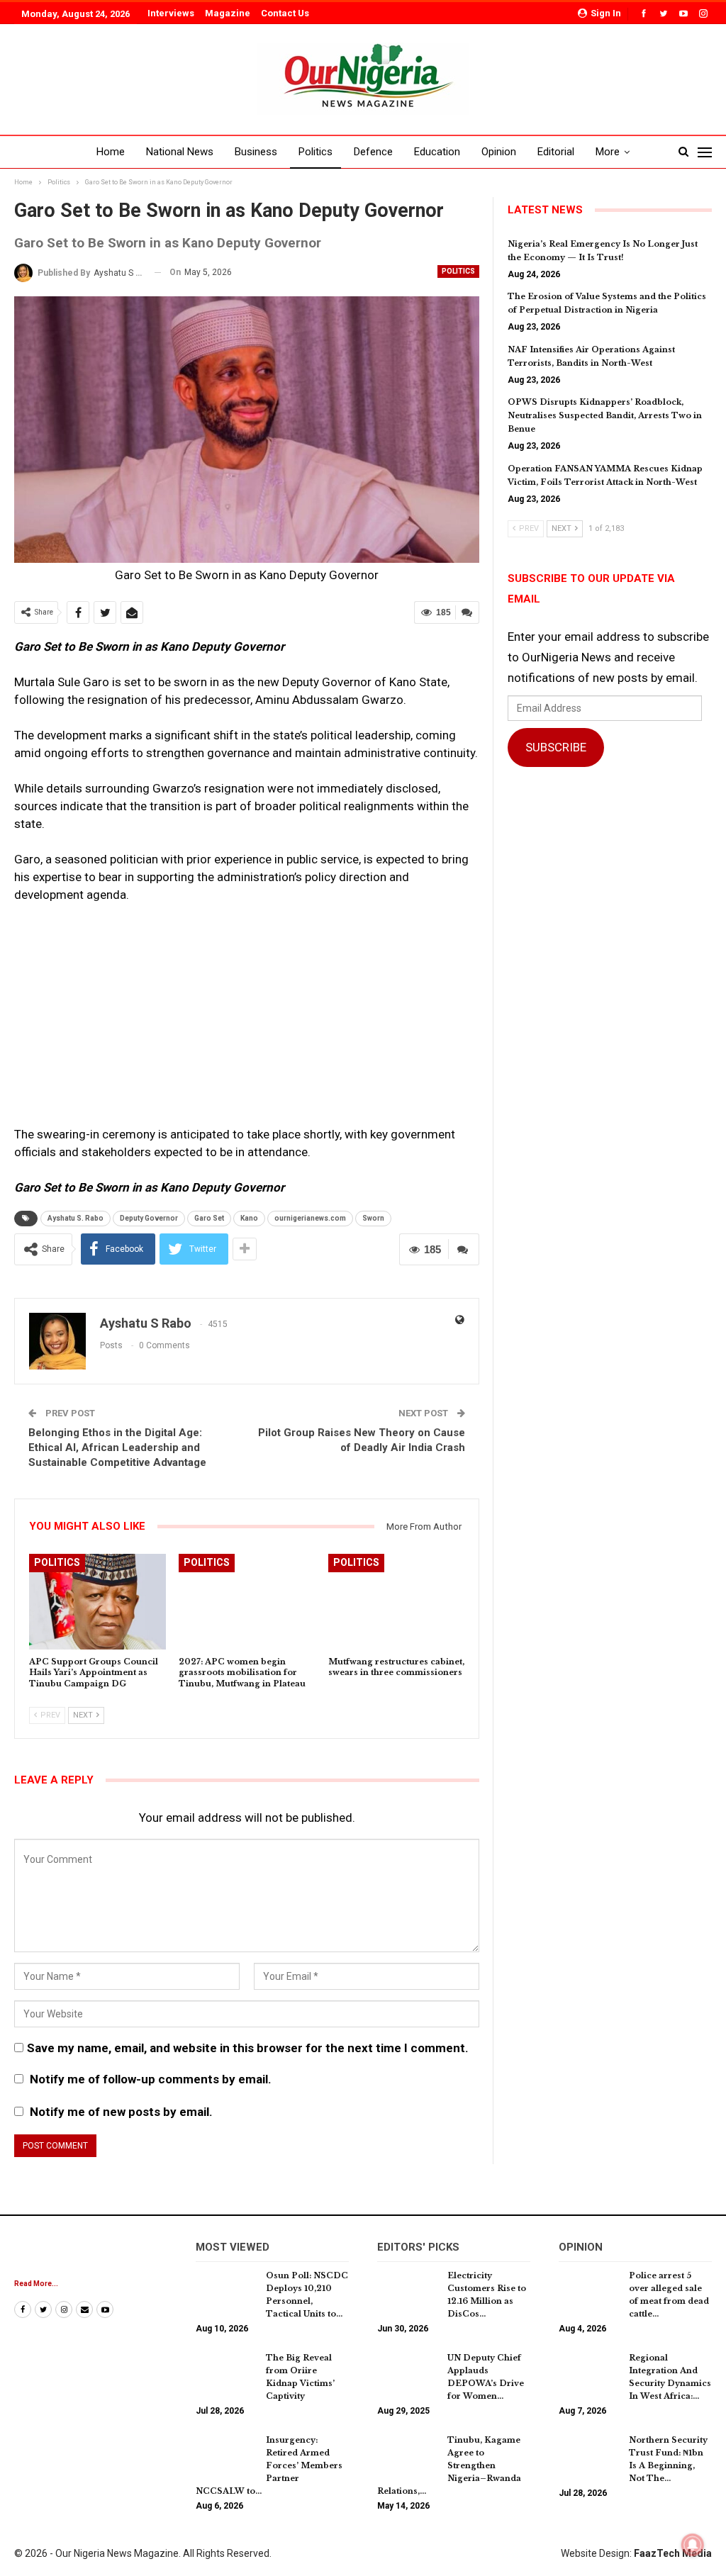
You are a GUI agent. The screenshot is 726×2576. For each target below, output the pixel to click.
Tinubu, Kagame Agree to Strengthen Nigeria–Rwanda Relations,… (449, 2465)
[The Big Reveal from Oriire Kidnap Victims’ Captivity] (226, 2374)
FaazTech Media (673, 2553)
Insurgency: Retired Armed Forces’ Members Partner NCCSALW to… (269, 2465)
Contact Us (285, 13)
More (608, 152)
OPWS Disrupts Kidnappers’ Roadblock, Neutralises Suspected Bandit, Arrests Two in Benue (605, 415)
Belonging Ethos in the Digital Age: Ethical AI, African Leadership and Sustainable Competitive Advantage (117, 1447)
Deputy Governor (149, 1218)
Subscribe (556, 747)
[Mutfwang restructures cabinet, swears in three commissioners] (397, 1602)
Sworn (373, 1218)
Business (256, 152)
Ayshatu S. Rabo (76, 1218)
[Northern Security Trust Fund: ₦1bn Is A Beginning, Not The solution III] (589, 2456)
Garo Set (209, 1218)
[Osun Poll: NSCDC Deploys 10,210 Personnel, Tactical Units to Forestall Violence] (226, 2292)
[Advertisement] (247, 1021)
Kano (249, 1218)
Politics (315, 152)
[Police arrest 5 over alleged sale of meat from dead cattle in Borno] (589, 2292)
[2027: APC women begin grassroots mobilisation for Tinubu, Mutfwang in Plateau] (247, 1602)
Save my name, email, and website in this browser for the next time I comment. (248, 2048)
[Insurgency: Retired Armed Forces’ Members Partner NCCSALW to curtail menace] (226, 2456)
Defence (373, 152)
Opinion (499, 152)
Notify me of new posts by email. (121, 2112)
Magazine (228, 13)
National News (180, 152)
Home (111, 152)
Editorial (556, 152)
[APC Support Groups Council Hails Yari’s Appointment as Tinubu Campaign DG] (97, 1602)
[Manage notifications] (693, 2545)
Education (437, 152)
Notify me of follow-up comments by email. (151, 2079)
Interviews (171, 13)
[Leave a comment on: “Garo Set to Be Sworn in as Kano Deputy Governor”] (467, 612)
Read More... (36, 2284)
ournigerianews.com (310, 1218)
